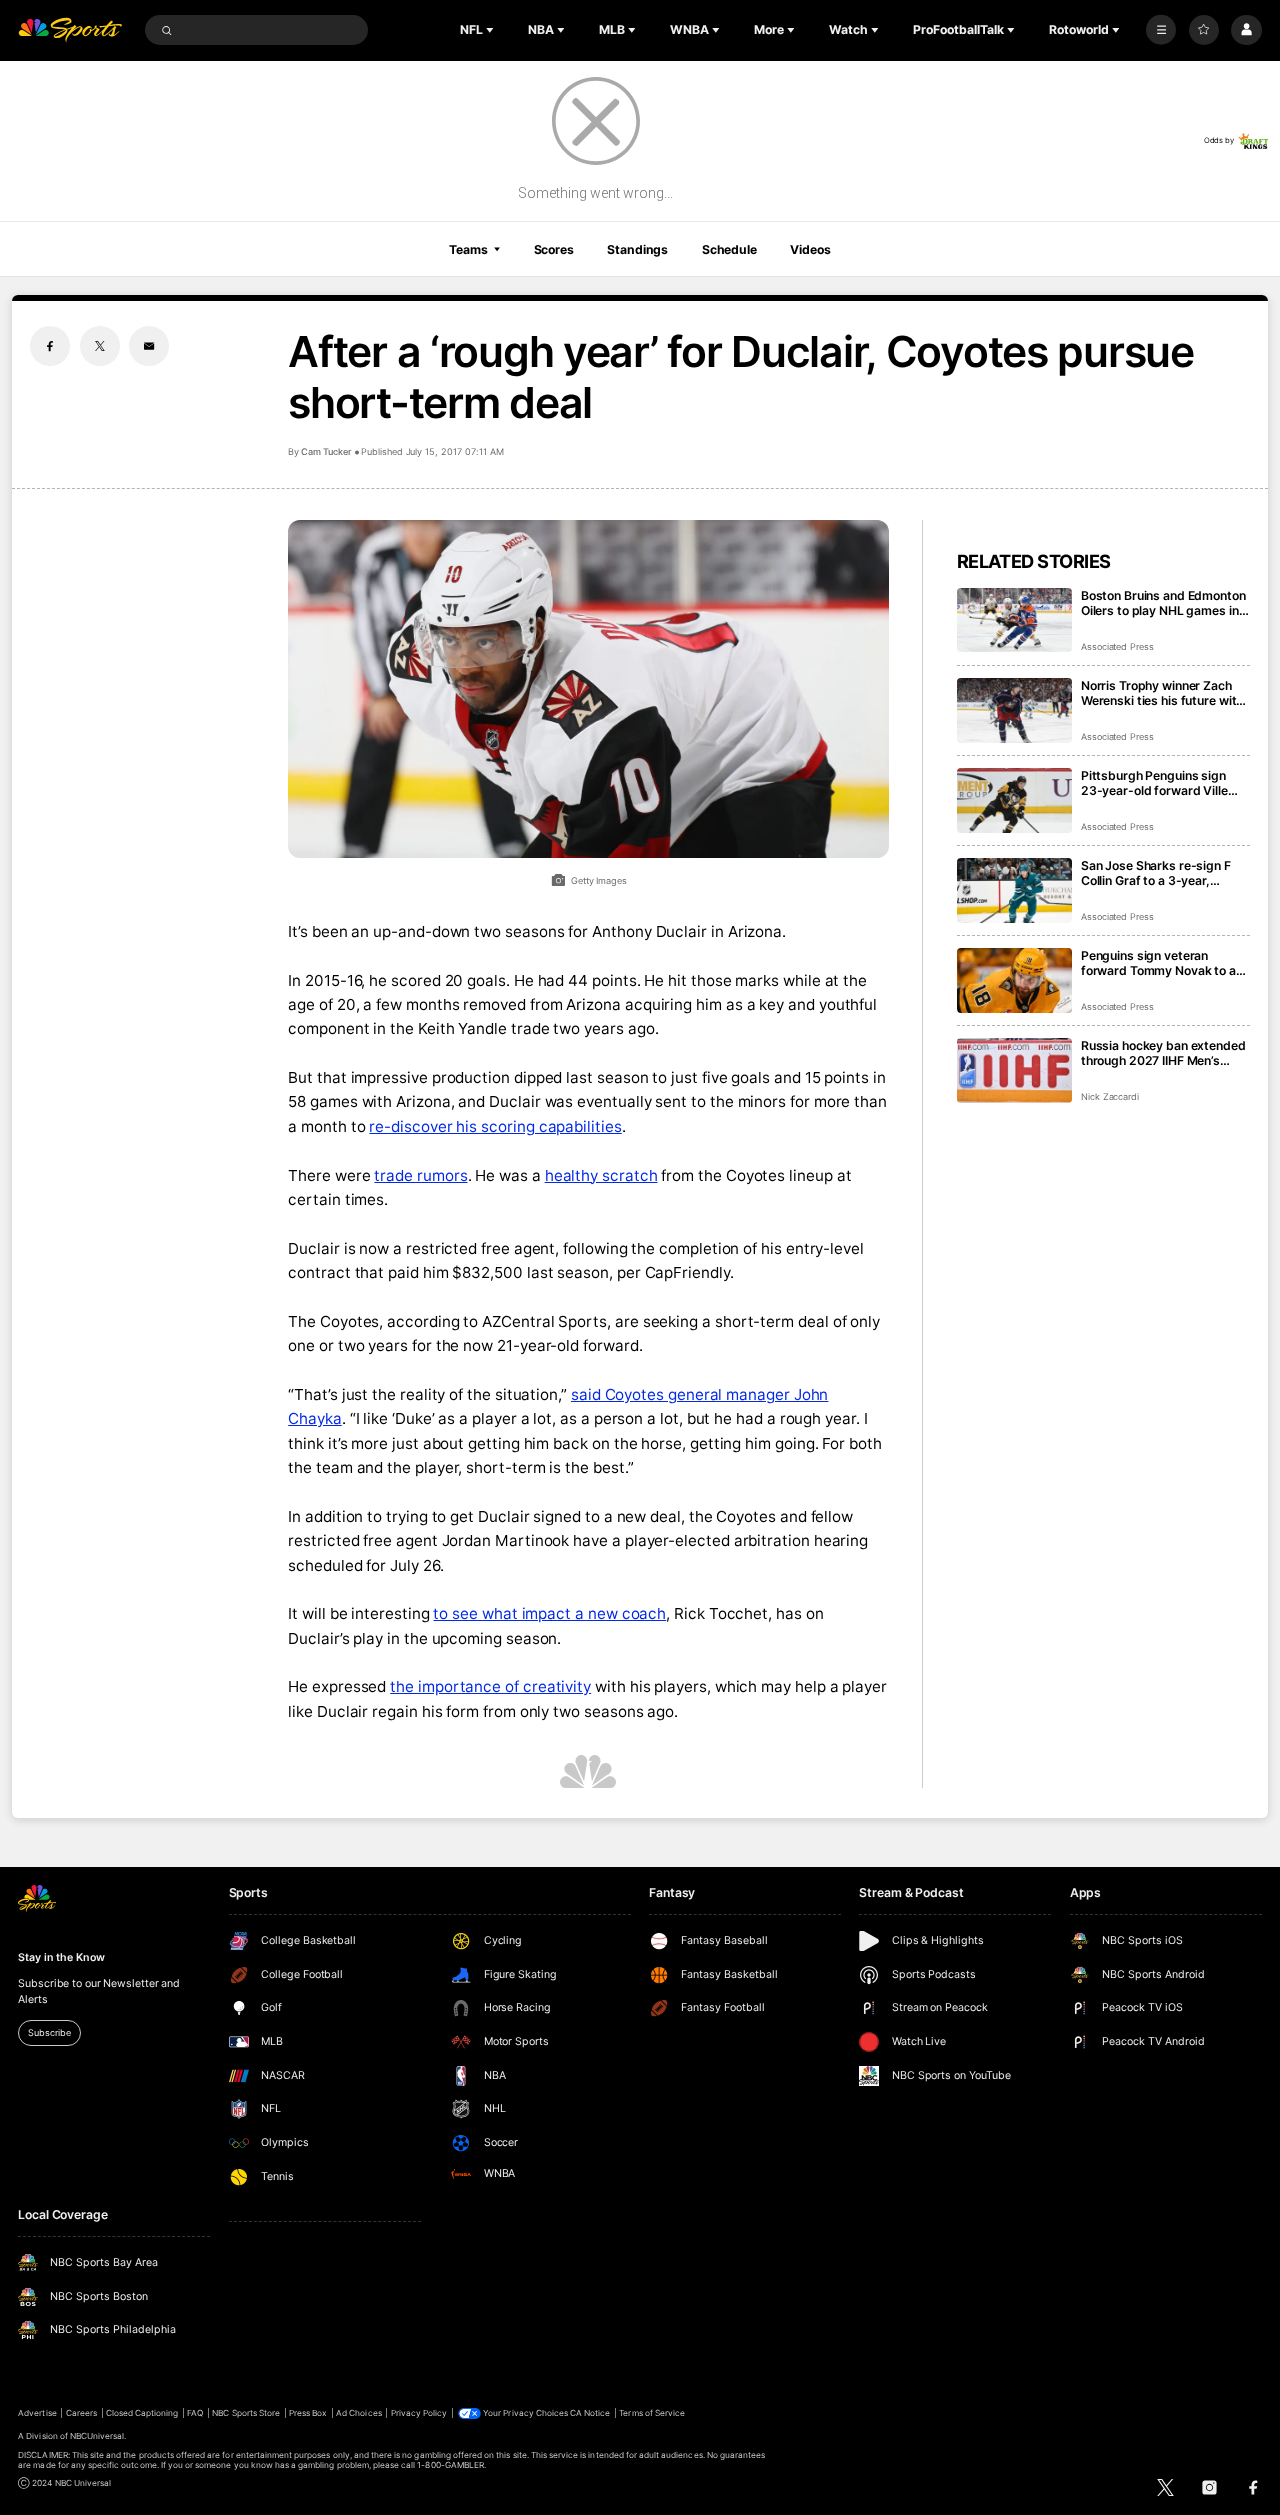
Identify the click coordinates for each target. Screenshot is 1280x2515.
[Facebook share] (50, 346)
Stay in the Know (61, 1957)
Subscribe (49, 2032)
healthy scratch (601, 1175)
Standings (637, 249)
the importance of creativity (490, 1686)
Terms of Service (652, 2413)
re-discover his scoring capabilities (495, 1126)
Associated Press (1117, 646)
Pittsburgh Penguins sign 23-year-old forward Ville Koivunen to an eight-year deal (1154, 783)
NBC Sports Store (246, 2413)
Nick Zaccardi (1110, 1096)
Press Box (308, 2413)
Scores (554, 249)
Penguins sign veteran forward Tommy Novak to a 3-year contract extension (1158, 963)
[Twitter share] (100, 346)
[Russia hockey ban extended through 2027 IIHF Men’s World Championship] (1014, 1070)
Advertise (37, 2413)
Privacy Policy (419, 2413)
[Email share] (149, 346)
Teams (468, 249)
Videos (810, 249)
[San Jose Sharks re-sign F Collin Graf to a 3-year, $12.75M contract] (1014, 890)
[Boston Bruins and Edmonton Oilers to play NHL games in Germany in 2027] (1014, 620)
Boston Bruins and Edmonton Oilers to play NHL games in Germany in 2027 (1163, 603)
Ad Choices (358, 2413)
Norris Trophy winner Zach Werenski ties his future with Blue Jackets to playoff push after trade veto (1163, 693)
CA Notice (590, 2413)
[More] (1161, 30)
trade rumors (420, 1175)
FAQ (195, 2413)
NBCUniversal (97, 2436)
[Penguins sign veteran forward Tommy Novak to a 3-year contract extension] (1014, 980)
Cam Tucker (326, 451)
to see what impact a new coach (549, 1613)
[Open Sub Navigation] (492, 30)
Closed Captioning (142, 2413)
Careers (81, 2413)
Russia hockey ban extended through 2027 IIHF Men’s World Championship (1163, 1053)
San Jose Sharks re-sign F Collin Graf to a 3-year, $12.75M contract (1156, 873)
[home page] (70, 30)
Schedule (729, 249)
